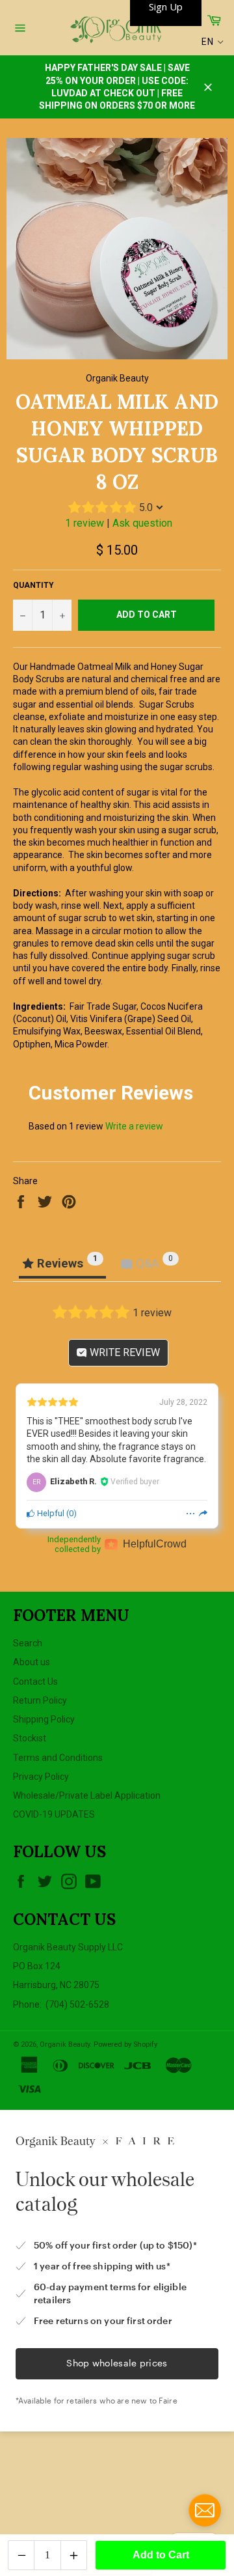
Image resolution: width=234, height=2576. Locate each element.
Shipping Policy (44, 1719)
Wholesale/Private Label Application (87, 1795)
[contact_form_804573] (205, 2510)
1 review (84, 523)
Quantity (33, 585)
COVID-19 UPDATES (54, 1814)
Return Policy (40, 1700)
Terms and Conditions (58, 1758)
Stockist (30, 1738)
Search (28, 1643)
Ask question (142, 523)
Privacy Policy (41, 1777)
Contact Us (35, 1682)
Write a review (134, 1126)
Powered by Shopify (125, 2044)
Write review (123, 1352)
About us (32, 1662)
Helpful (50, 1513)
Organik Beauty (65, 2044)
